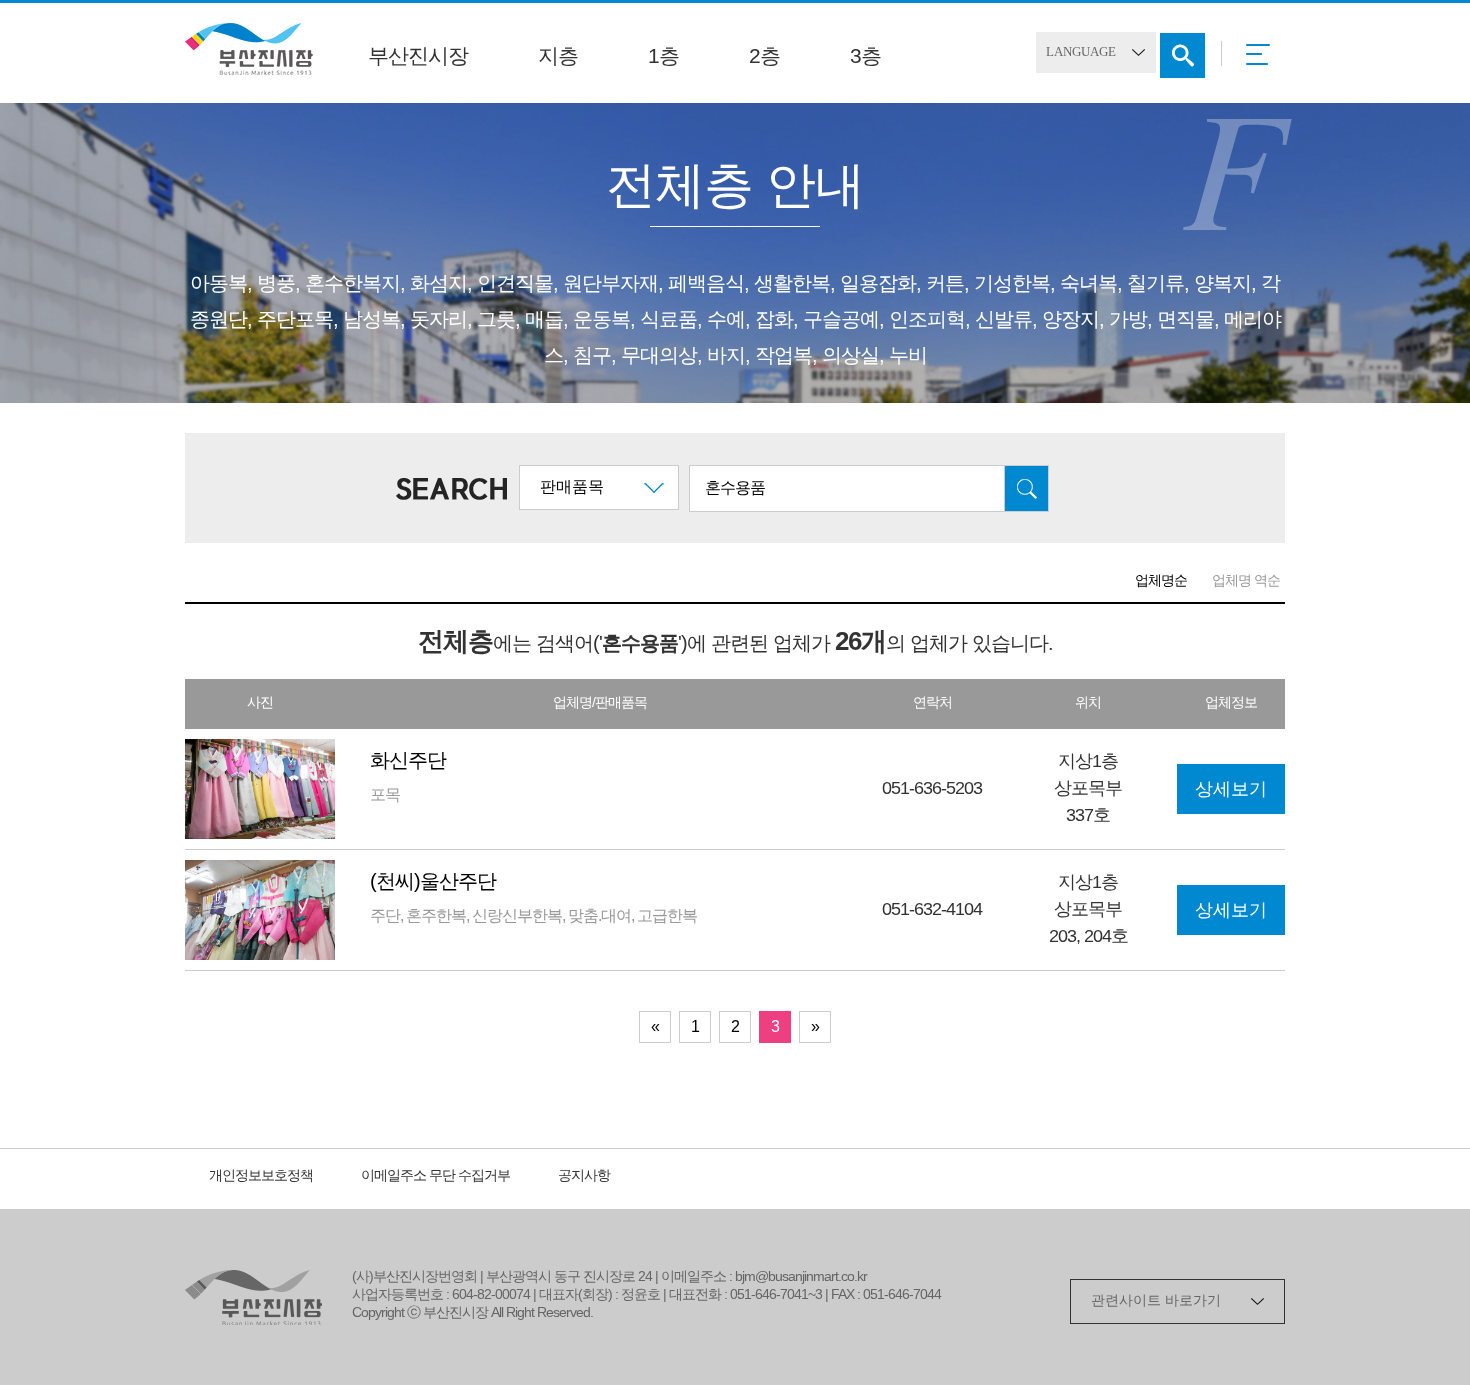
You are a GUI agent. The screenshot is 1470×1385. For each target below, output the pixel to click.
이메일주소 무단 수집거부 (435, 1176)
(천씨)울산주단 (433, 882)
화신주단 (408, 761)
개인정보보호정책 (261, 1176)
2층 (764, 57)
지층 (558, 57)
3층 (865, 57)
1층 (663, 57)
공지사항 (584, 1176)
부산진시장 (418, 57)
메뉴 (1263, 61)
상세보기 (1231, 790)
